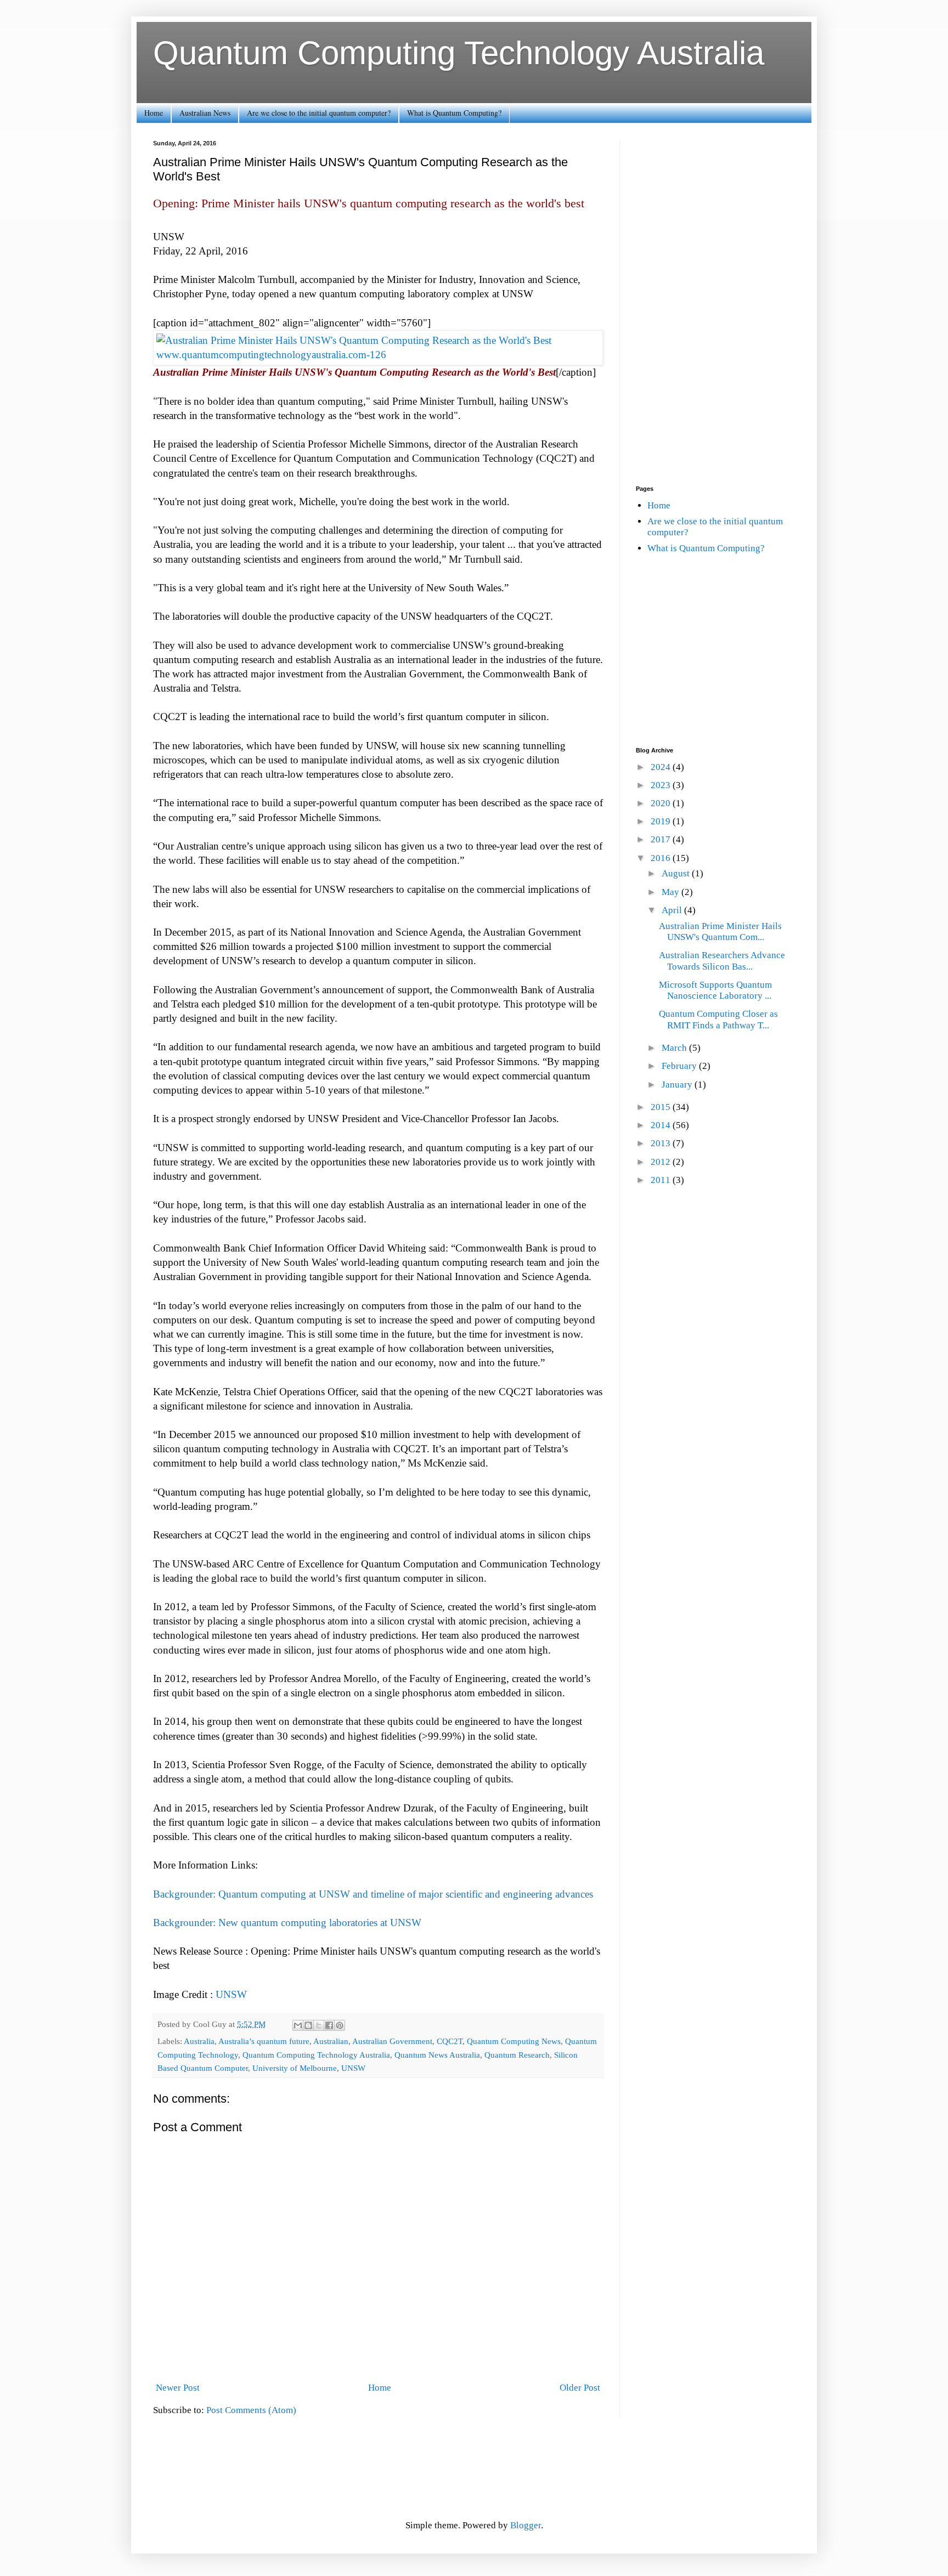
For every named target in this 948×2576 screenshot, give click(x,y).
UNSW (231, 1994)
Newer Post (178, 2388)
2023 (662, 785)
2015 (662, 1107)
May (672, 892)
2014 (662, 1125)
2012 (662, 1162)
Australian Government (392, 2041)
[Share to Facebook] (329, 2025)
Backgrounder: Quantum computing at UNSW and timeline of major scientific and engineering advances (373, 1894)
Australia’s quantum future (264, 2041)
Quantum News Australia (437, 2055)
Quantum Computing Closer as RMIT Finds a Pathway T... (718, 1019)
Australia (199, 2041)
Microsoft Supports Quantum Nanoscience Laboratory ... (715, 990)
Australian (331, 2041)
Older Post (580, 2388)
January (678, 1085)
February (680, 1066)
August (677, 873)
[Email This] (298, 2025)
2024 (662, 767)
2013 (662, 1143)
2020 (662, 803)
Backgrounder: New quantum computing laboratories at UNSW (287, 1923)
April (673, 910)
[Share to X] (319, 2025)
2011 (662, 1180)
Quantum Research (517, 2055)
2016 (662, 858)
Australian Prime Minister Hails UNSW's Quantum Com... (720, 932)
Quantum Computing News (514, 2041)
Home (154, 113)
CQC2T (450, 2041)
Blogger (526, 2525)
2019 (662, 821)
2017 (662, 839)
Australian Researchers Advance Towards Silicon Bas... (722, 961)
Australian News (205, 113)
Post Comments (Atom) (251, 2410)
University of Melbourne (295, 2068)
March (675, 1048)
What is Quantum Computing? (454, 113)
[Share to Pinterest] (340, 2025)
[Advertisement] (715, 304)
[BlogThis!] (308, 2025)
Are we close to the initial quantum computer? (319, 113)
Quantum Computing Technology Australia (459, 53)
